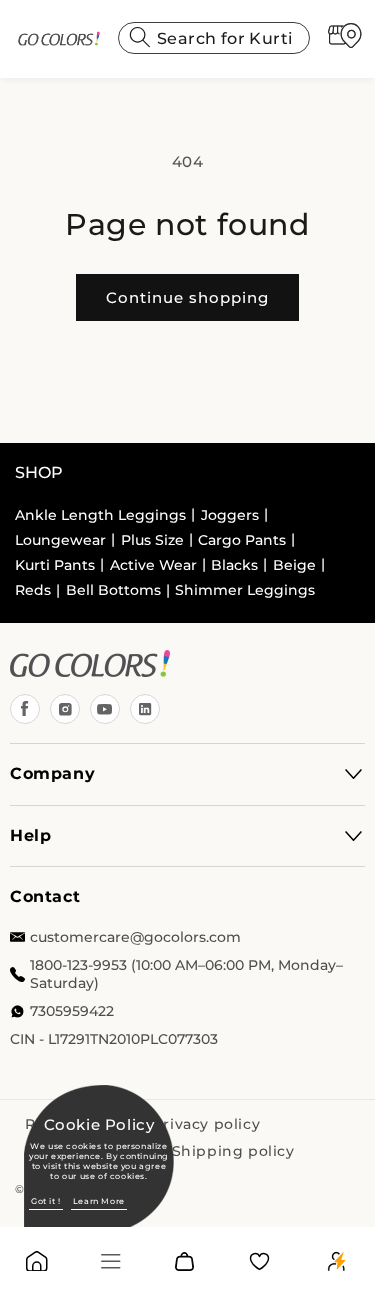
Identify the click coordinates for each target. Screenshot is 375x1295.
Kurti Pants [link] (55, 565)
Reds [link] (33, 590)
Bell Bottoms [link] (113, 590)
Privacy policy (206, 1124)
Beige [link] (294, 565)
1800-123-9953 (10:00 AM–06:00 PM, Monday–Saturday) (186, 974)
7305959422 (72, 1011)
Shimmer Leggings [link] (245, 590)
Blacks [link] (234, 565)
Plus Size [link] (152, 540)
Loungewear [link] (60, 540)
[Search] (140, 37)
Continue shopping (187, 297)
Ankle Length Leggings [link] (100, 515)
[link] (58, 39)
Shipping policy (233, 1151)
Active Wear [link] (153, 565)
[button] (111, 1261)
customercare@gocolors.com (135, 937)
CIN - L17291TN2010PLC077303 (114, 1039)
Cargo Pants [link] (242, 540)
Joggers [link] (230, 515)
